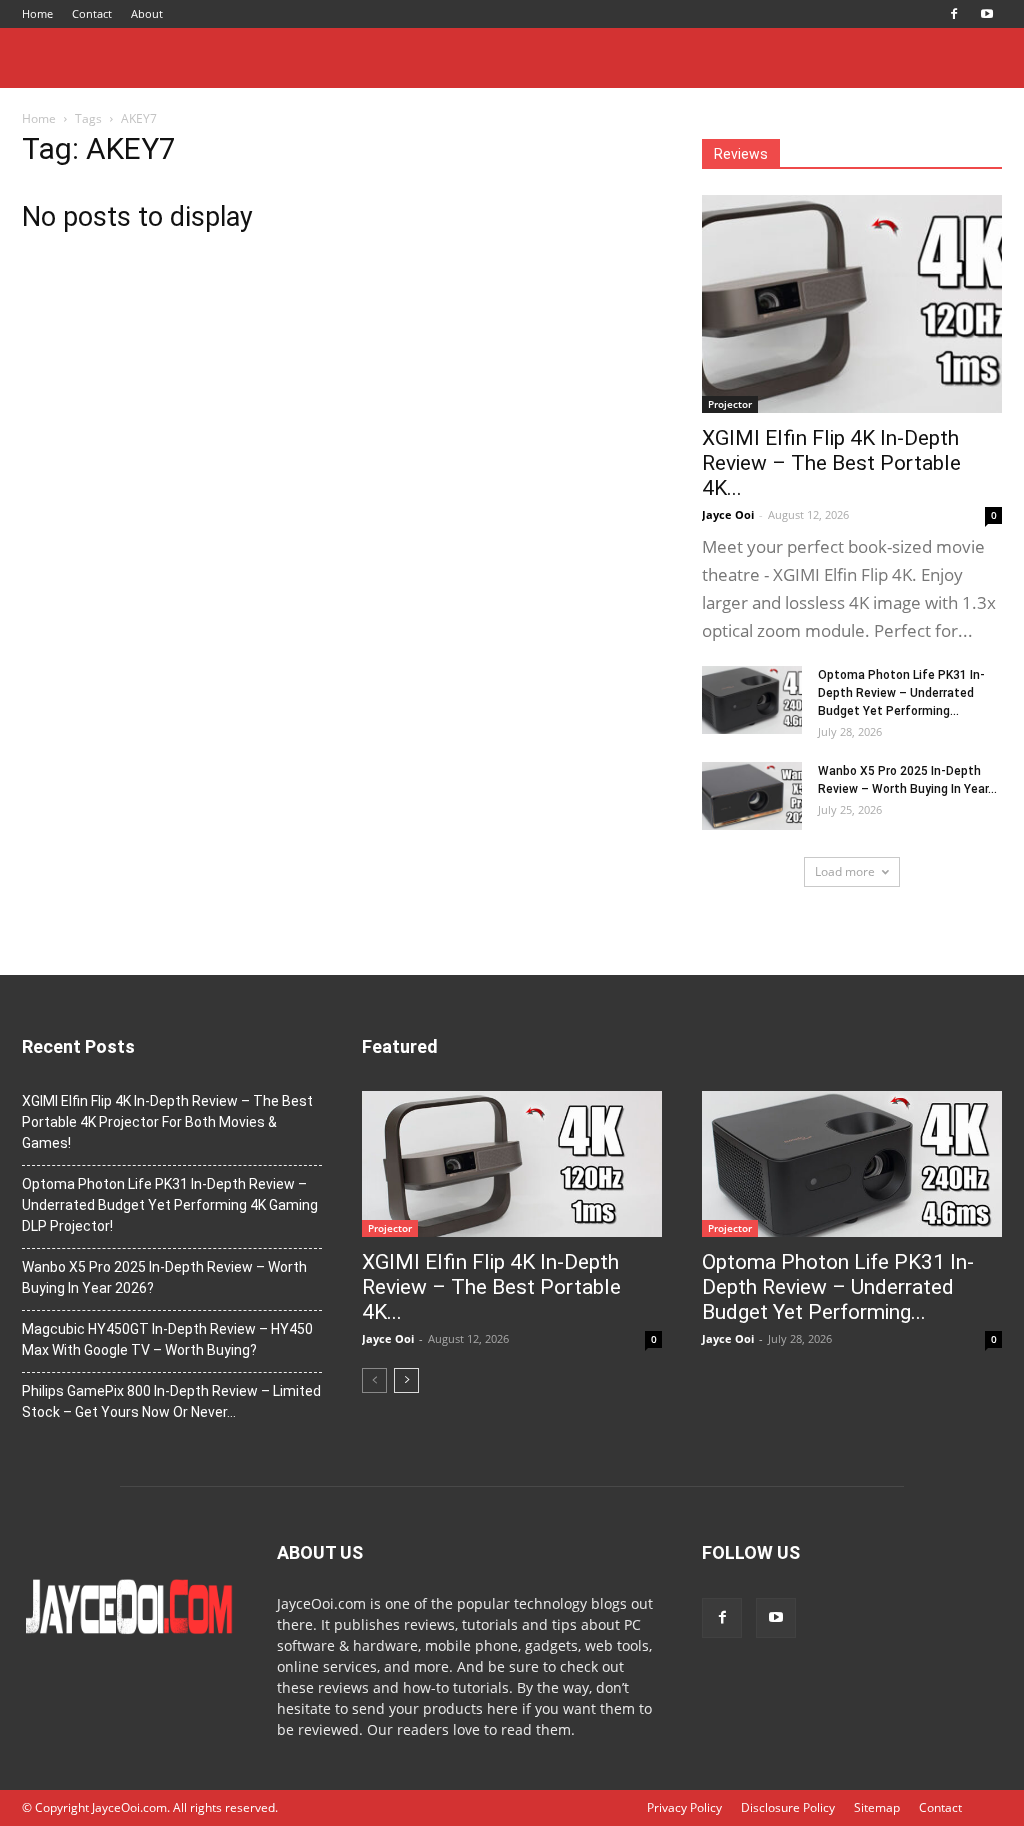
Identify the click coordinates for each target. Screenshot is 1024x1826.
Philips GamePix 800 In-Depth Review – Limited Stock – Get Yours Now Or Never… (171, 1401)
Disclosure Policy (788, 1807)
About (147, 13)
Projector (730, 404)
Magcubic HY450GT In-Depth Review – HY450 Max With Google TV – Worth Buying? (167, 1339)
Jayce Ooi (728, 514)
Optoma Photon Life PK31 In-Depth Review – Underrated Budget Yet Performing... (901, 693)
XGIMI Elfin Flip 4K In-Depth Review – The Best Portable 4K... (831, 463)
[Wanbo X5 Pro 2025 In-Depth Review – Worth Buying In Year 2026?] (752, 796)
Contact (92, 13)
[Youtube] (987, 14)
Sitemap (877, 1807)
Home (37, 13)
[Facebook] (954, 14)
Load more (845, 871)
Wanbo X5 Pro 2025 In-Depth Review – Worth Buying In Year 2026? (164, 1277)
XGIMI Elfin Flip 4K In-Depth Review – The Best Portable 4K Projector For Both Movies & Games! (167, 1122)
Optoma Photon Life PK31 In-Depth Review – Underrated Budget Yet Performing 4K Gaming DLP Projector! (170, 1205)
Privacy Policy (684, 1807)
